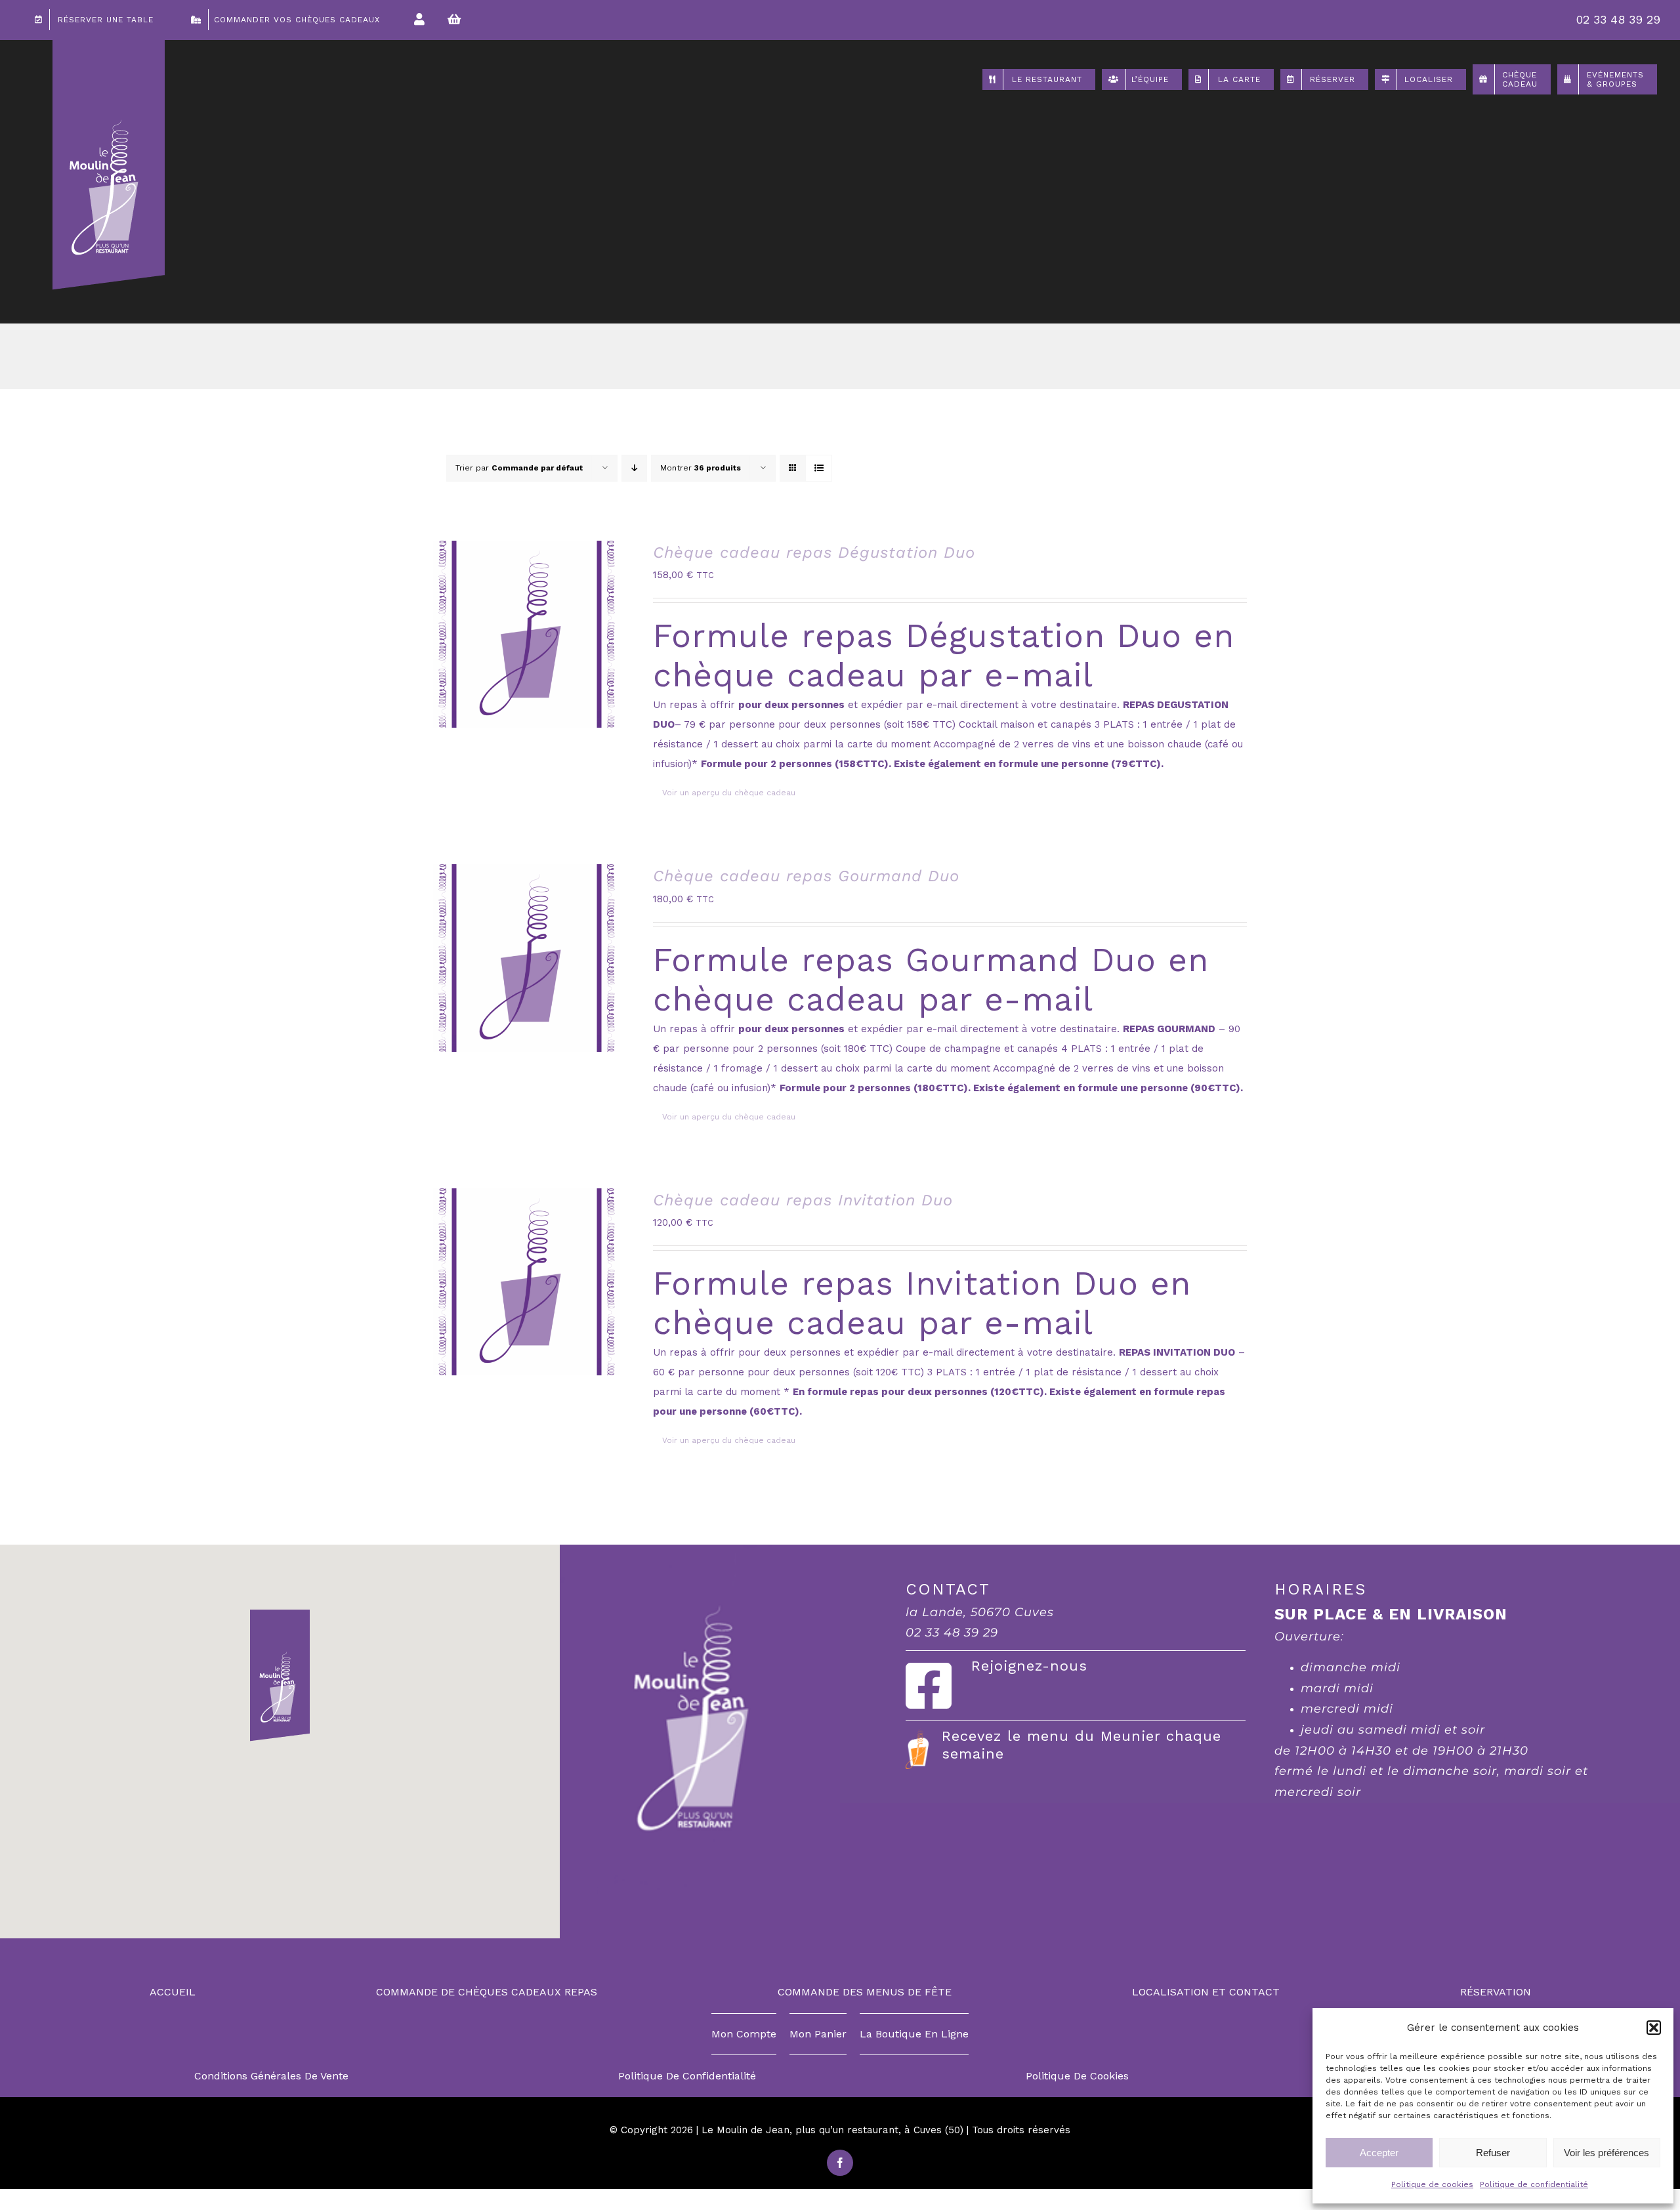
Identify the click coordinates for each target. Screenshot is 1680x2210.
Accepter (1379, 2153)
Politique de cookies (1432, 2184)
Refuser (1493, 2153)
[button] (1654, 2028)
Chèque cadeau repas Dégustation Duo (814, 552)
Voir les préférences (1606, 2153)
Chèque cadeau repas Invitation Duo (803, 1200)
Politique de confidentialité (1534, 2184)
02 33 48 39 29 (1618, 19)
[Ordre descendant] (634, 468)
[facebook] (840, 2163)
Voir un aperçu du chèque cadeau (729, 793)
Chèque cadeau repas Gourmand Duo (806, 876)
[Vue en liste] (819, 468)
